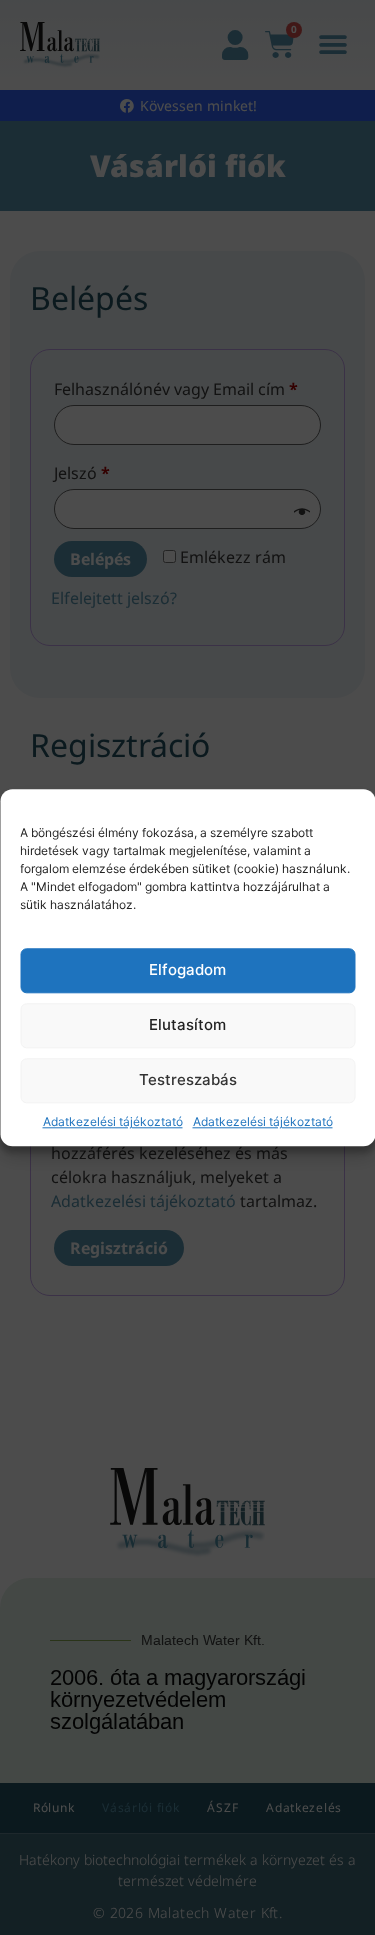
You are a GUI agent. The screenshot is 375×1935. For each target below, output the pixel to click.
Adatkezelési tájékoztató (113, 1121)
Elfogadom (187, 970)
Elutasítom (187, 1025)
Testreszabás (188, 1080)
